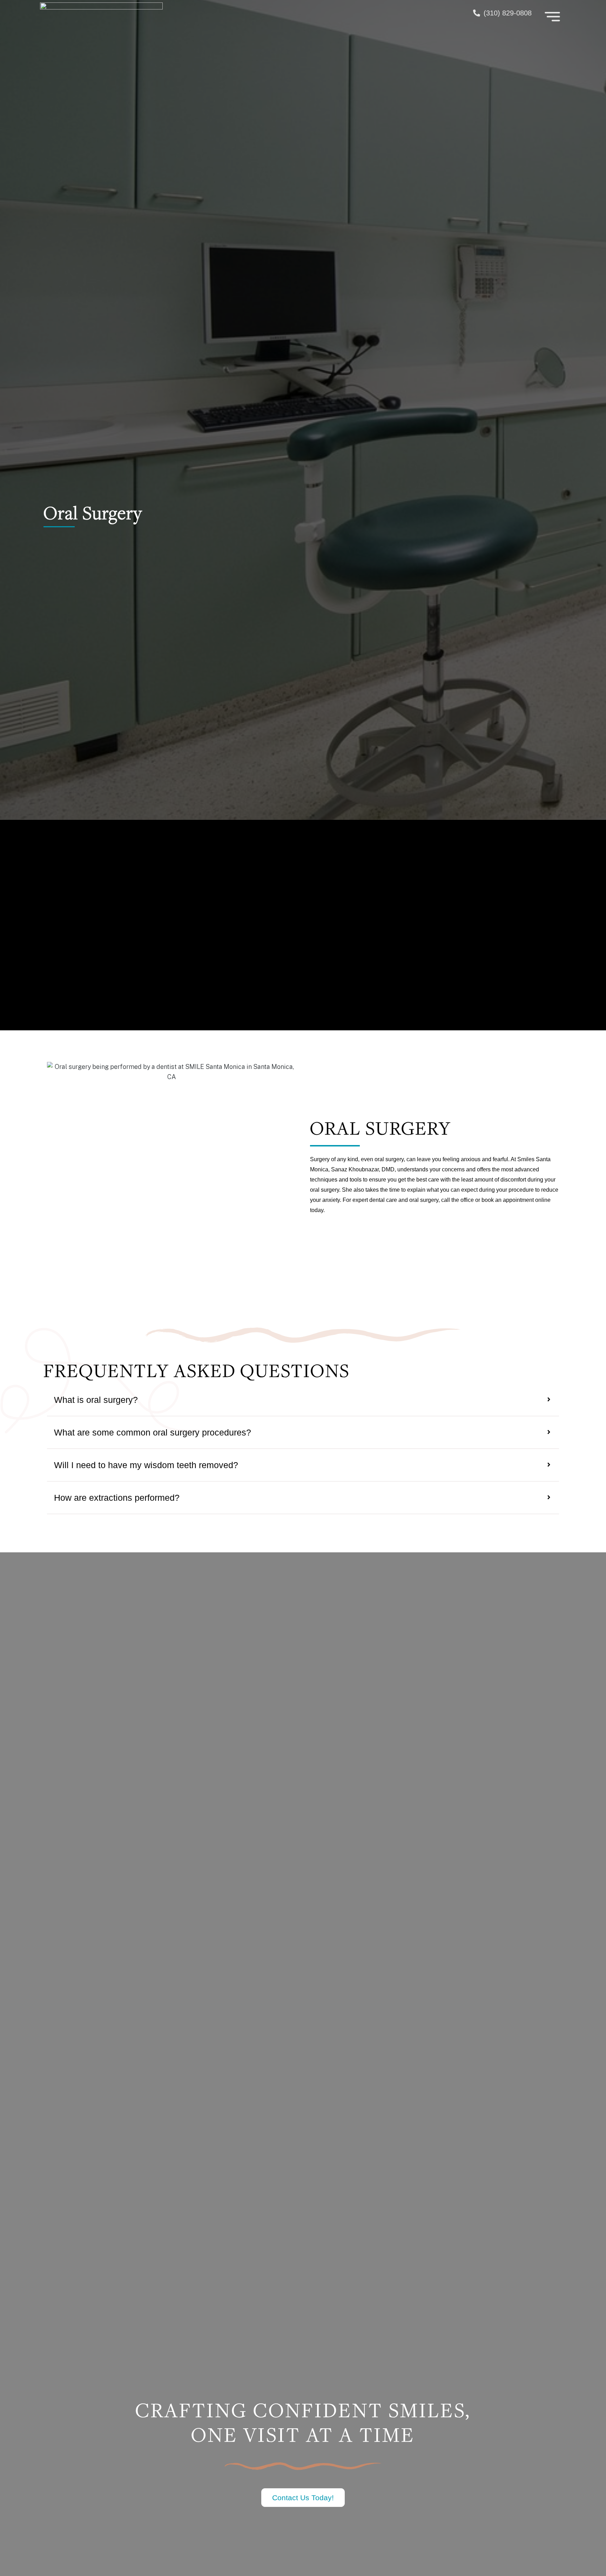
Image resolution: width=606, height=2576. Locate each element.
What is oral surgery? (96, 1400)
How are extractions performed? (117, 1498)
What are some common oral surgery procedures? (153, 1432)
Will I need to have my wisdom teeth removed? (146, 1465)
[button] (303, 1400)
